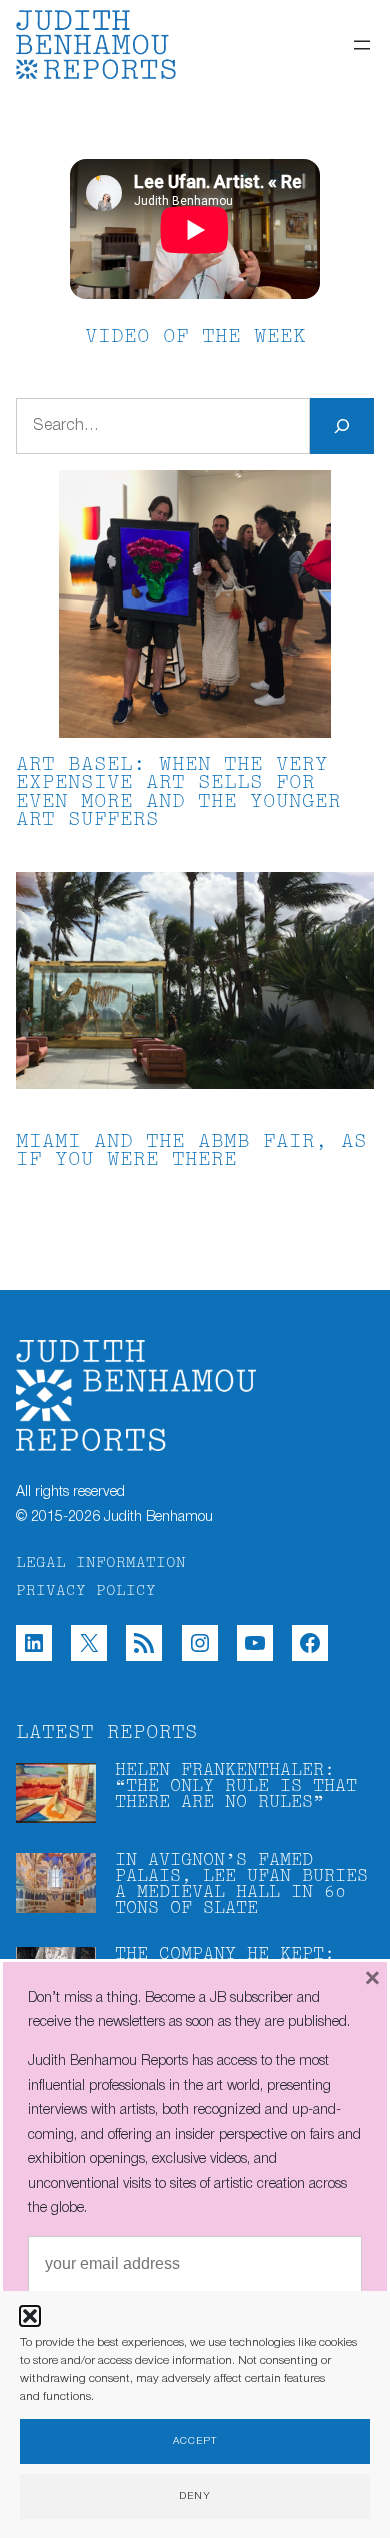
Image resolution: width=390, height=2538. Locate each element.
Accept (195, 2441)
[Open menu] (362, 45)
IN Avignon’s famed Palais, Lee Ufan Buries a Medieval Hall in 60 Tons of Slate (241, 1885)
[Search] (342, 426)
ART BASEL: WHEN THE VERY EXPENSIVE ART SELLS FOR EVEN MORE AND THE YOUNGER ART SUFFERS (178, 793)
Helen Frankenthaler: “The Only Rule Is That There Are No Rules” (236, 1787)
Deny (195, 2496)
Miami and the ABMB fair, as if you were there (191, 1152)
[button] (30, 2316)
